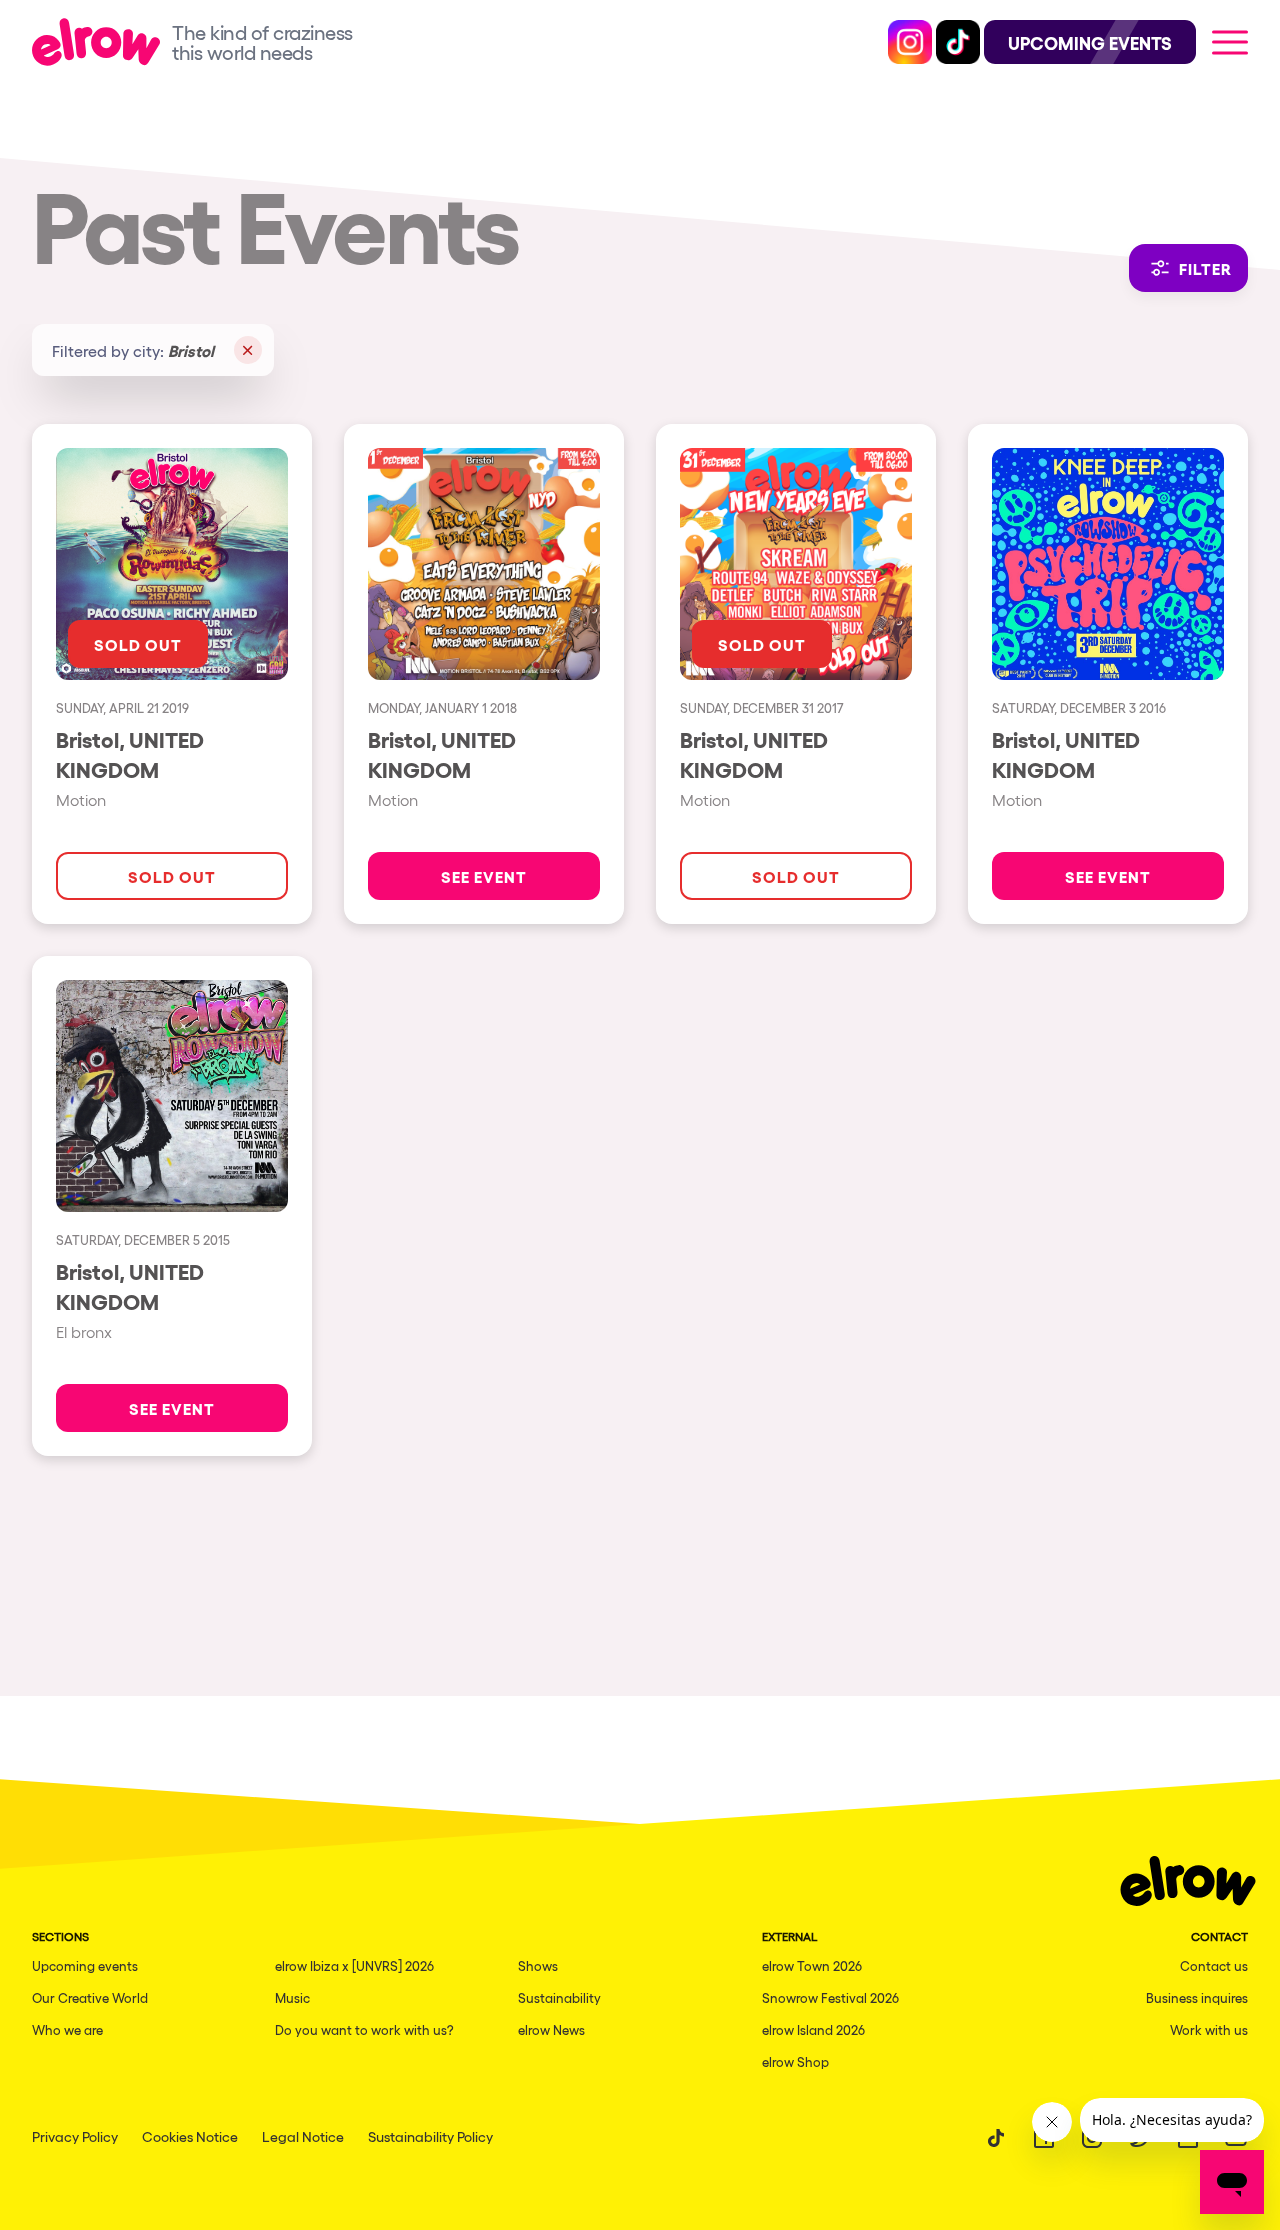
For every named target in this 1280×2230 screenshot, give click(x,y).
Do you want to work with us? (364, 2029)
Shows (538, 1965)
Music (292, 1997)
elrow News (551, 2029)
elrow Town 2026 (812, 1965)
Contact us (1214, 1965)
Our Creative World (90, 1997)
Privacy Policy (75, 2136)
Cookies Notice (190, 2136)
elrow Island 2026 (813, 2029)
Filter (1205, 268)
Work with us (1209, 2029)
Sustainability (559, 1997)
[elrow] (102, 42)
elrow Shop (795, 2061)
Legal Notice (303, 2136)
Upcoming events (85, 1965)
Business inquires (1197, 1997)
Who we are (67, 2029)
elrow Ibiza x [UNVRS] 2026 (354, 1965)
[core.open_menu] (1230, 42)
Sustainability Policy (430, 2136)
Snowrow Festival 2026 (830, 1997)
